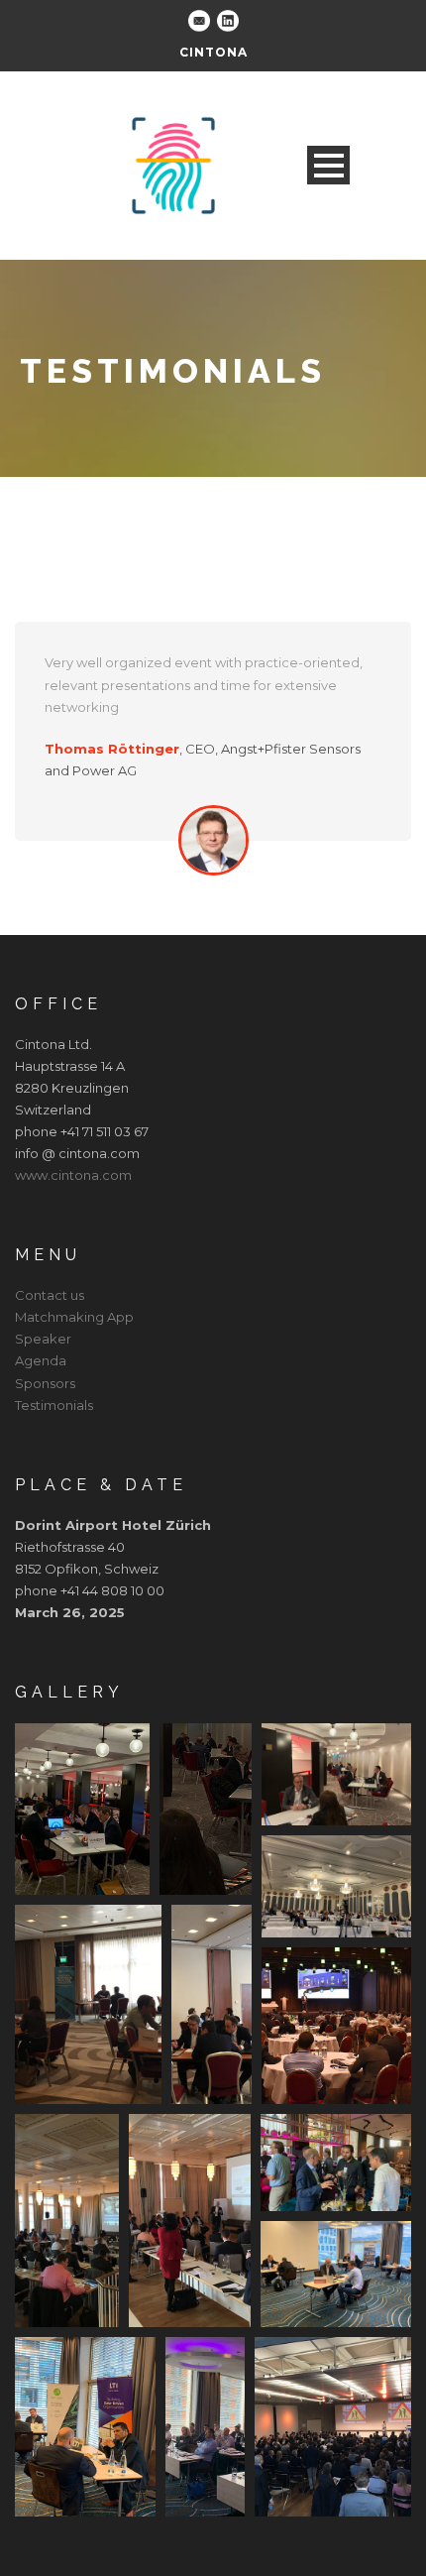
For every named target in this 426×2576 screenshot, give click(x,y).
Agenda (41, 1360)
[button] (82, 1809)
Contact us (50, 1295)
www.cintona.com (73, 1175)
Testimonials (54, 1405)
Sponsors (45, 1383)
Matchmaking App (74, 1317)
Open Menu (328, 165)
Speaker (43, 1339)
